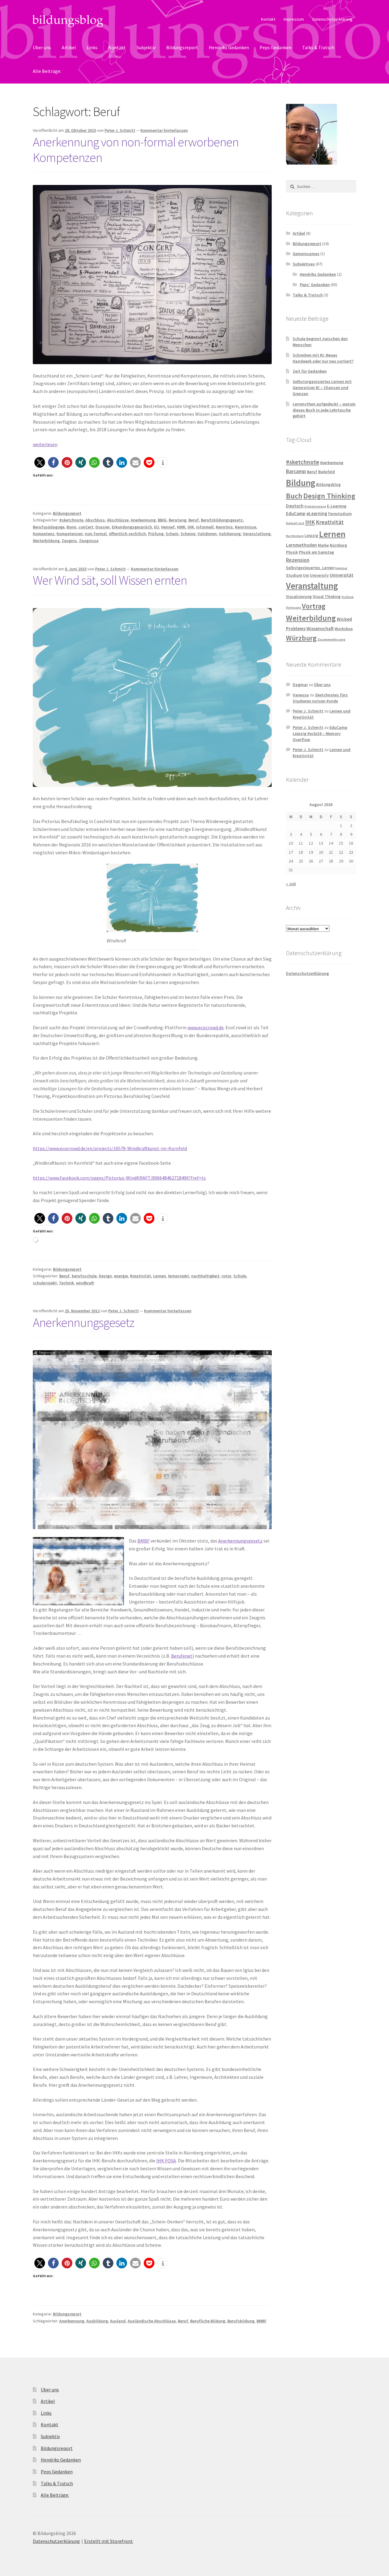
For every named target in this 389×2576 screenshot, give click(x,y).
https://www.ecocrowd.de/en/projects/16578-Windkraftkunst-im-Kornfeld (110, 1148)
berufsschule (84, 1276)
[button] (40, 462)
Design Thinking (329, 496)
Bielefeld (327, 472)
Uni (306, 575)
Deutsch (295, 506)
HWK (181, 527)
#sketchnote (71, 520)
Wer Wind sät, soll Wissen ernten (110, 580)
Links (92, 47)
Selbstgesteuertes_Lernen (310, 568)
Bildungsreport (182, 47)
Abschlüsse (118, 520)
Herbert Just (295, 523)
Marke (323, 545)
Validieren (207, 534)
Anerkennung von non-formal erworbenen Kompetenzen (136, 150)
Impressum (294, 19)
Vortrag (314, 606)
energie (121, 1276)
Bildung (301, 483)
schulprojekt (45, 1283)
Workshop (344, 629)
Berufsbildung (241, 2321)
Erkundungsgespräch (132, 527)
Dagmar (300, 685)
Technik (66, 1283)
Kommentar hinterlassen (164, 130)
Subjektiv (146, 47)
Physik (292, 552)
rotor (226, 1276)
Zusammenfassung (331, 639)
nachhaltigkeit (205, 1276)
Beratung (177, 520)
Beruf (194, 520)
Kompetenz (44, 534)
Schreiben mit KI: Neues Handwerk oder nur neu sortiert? (323, 358)
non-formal (96, 534)
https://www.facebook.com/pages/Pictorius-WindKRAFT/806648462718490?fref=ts (119, 1178)
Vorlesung (293, 608)
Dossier (103, 527)
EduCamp (296, 513)
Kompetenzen (70, 534)
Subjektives (304, 264)
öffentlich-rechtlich (127, 534)
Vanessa (301, 695)
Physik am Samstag (316, 552)
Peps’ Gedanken (315, 285)
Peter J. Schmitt (120, 130)
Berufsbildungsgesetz (222, 520)
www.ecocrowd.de (206, 1027)
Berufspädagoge (49, 527)
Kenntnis (224, 527)
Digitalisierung (315, 506)
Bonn (71, 527)
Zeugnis (69, 541)
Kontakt (268, 19)
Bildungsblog (328, 485)
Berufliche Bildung (208, 2321)
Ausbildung (97, 2321)
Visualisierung (299, 597)
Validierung (230, 534)
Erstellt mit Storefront (108, 2541)
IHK (191, 527)
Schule (240, 1276)
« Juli (291, 884)
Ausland (118, 2321)
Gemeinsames (306, 254)
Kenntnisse (246, 527)
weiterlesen (45, 444)
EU (157, 527)
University (319, 575)
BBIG (162, 520)
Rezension (298, 560)
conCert (86, 527)
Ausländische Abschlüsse (152, 2321)
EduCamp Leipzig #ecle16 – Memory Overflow (320, 733)
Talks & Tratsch (318, 47)
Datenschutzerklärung (332, 19)
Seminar (341, 568)
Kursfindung (295, 536)
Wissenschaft (320, 629)
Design (105, 1276)
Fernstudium (340, 514)
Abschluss (95, 520)
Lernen (160, 1276)
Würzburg (301, 638)
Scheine (188, 534)
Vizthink (348, 597)
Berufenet (182, 1656)
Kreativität (141, 1276)
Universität (342, 575)
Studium (294, 575)
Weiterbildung (46, 541)
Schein (172, 534)
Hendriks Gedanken (229, 47)
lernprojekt (179, 1276)
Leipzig (311, 536)
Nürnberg (338, 545)
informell (205, 527)
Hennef (168, 527)
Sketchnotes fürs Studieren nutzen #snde (320, 698)
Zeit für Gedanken (310, 371)
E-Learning (337, 506)
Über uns (42, 47)
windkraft (85, 1283)
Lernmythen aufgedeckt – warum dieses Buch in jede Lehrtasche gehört (324, 410)
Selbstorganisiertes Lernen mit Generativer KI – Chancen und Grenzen (322, 388)
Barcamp (296, 471)
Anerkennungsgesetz (84, 1322)
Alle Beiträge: (47, 71)
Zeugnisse (89, 541)
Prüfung (156, 534)
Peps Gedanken (275, 47)
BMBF (143, 1541)
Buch (294, 496)
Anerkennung (143, 520)
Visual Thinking (327, 597)
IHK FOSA (166, 2161)
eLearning (317, 513)
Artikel (69, 47)
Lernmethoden (301, 545)
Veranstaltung (257, 534)
